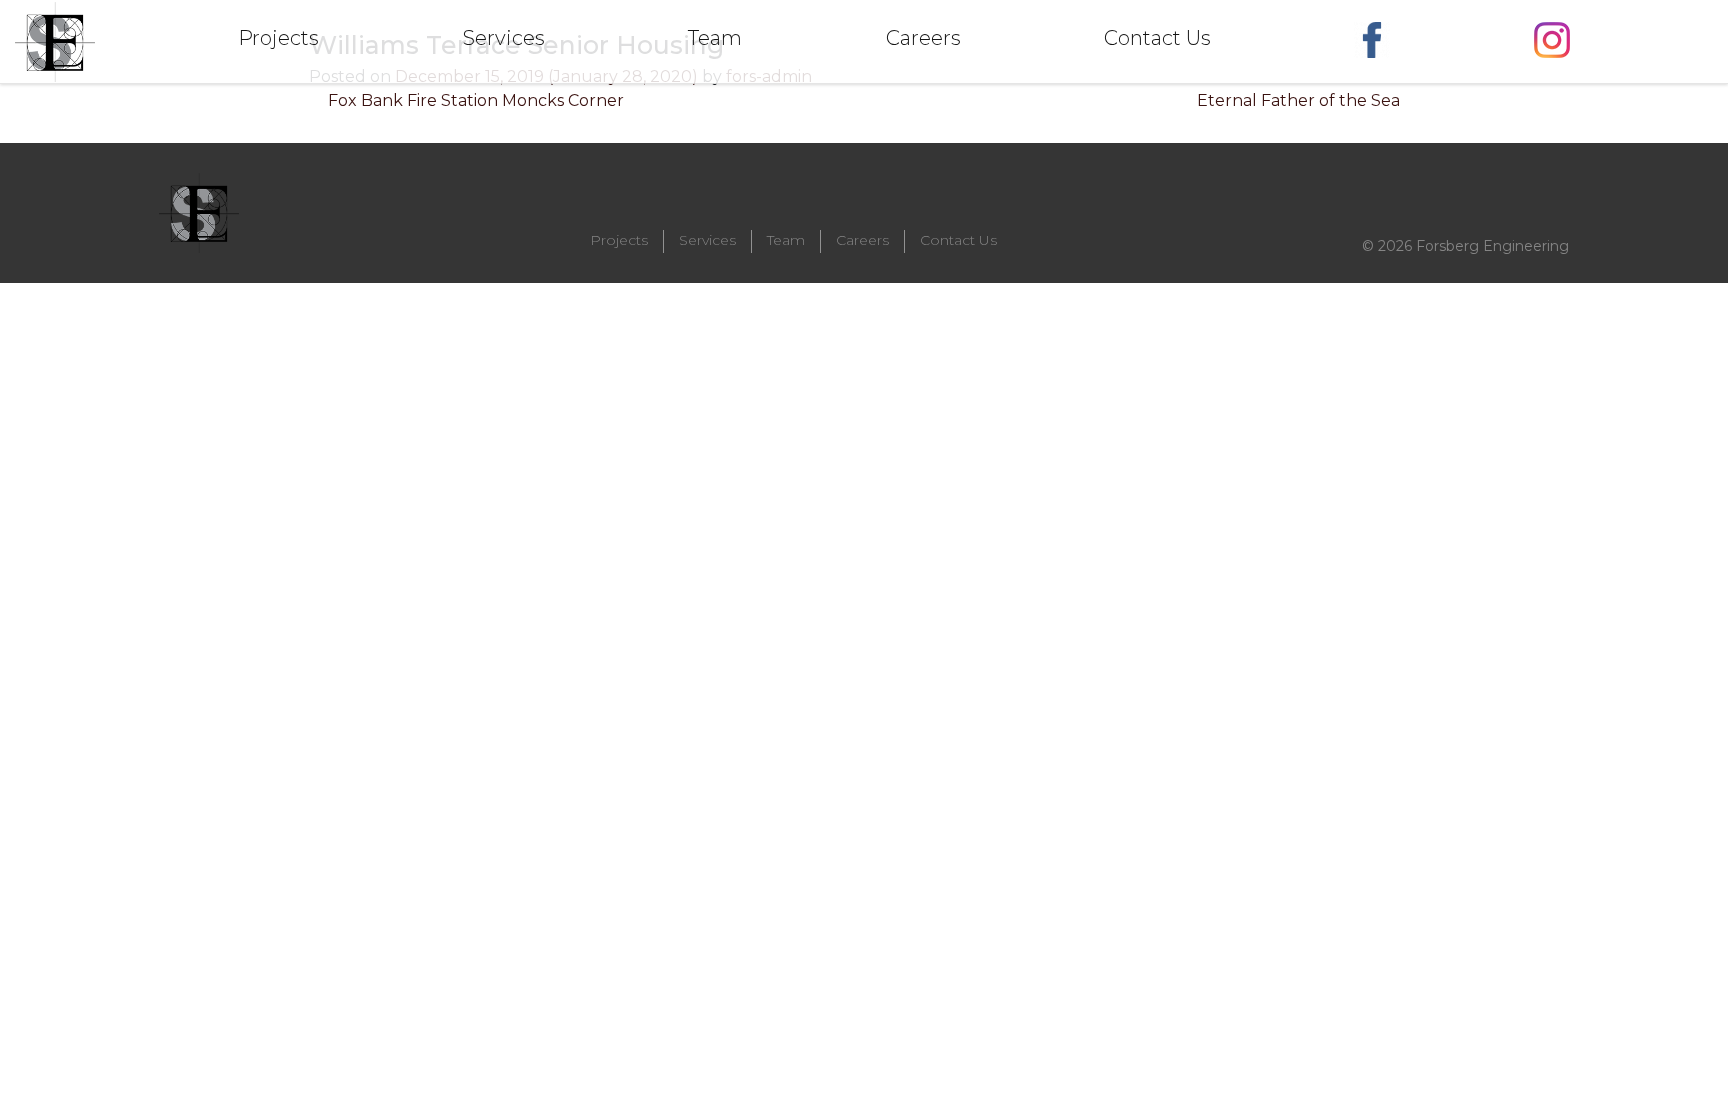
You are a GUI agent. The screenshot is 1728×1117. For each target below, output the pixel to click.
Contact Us (958, 240)
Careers (862, 240)
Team (786, 240)
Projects (619, 240)
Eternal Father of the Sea (1300, 100)
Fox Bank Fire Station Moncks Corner (474, 100)
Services (707, 240)
